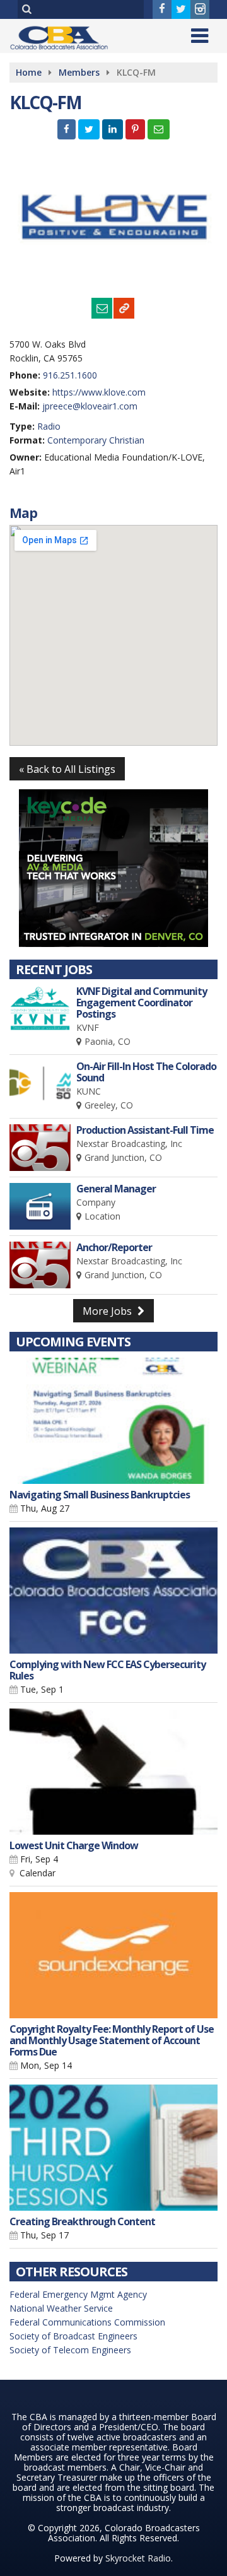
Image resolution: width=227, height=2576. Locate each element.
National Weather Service (61, 2308)
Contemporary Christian (96, 440)
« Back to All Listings (67, 769)
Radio (49, 426)
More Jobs (108, 1311)
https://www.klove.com (99, 392)
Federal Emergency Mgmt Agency (78, 2294)
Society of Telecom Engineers (70, 2350)
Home (29, 72)
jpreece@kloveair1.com (90, 406)
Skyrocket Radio (138, 2558)
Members (79, 72)
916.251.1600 (70, 375)
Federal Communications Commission (87, 2322)
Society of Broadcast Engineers (73, 2336)
